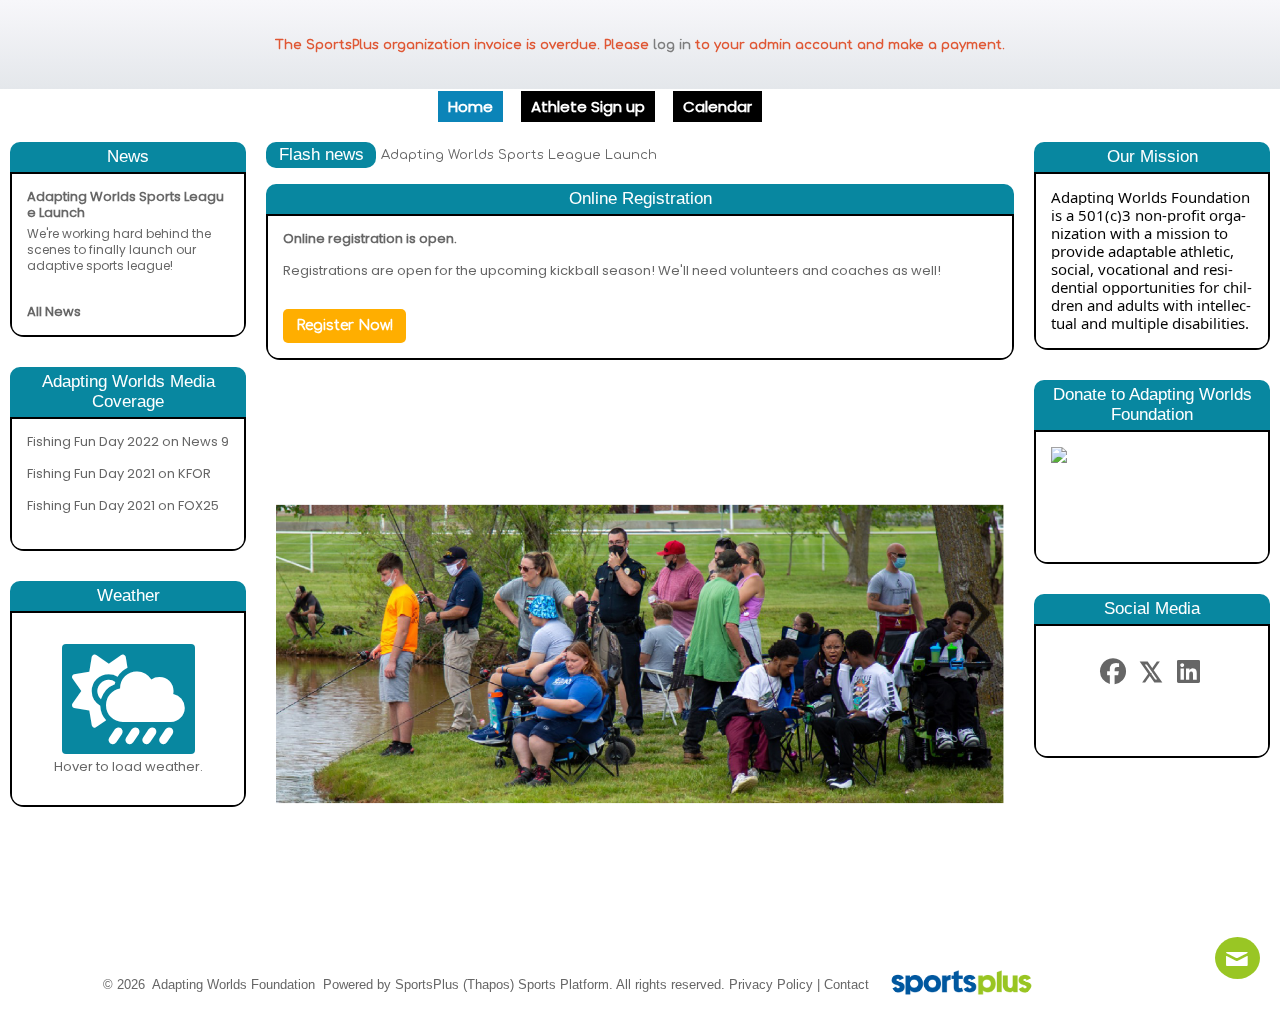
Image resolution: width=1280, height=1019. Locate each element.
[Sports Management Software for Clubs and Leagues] (953, 984)
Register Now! (344, 325)
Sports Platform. (565, 984)
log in (672, 45)
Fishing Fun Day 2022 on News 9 (128, 441)
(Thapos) (488, 984)
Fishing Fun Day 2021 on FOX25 (123, 505)
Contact (846, 984)
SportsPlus (427, 984)
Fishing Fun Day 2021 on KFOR (119, 473)
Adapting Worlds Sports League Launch (519, 155)
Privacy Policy (771, 984)
